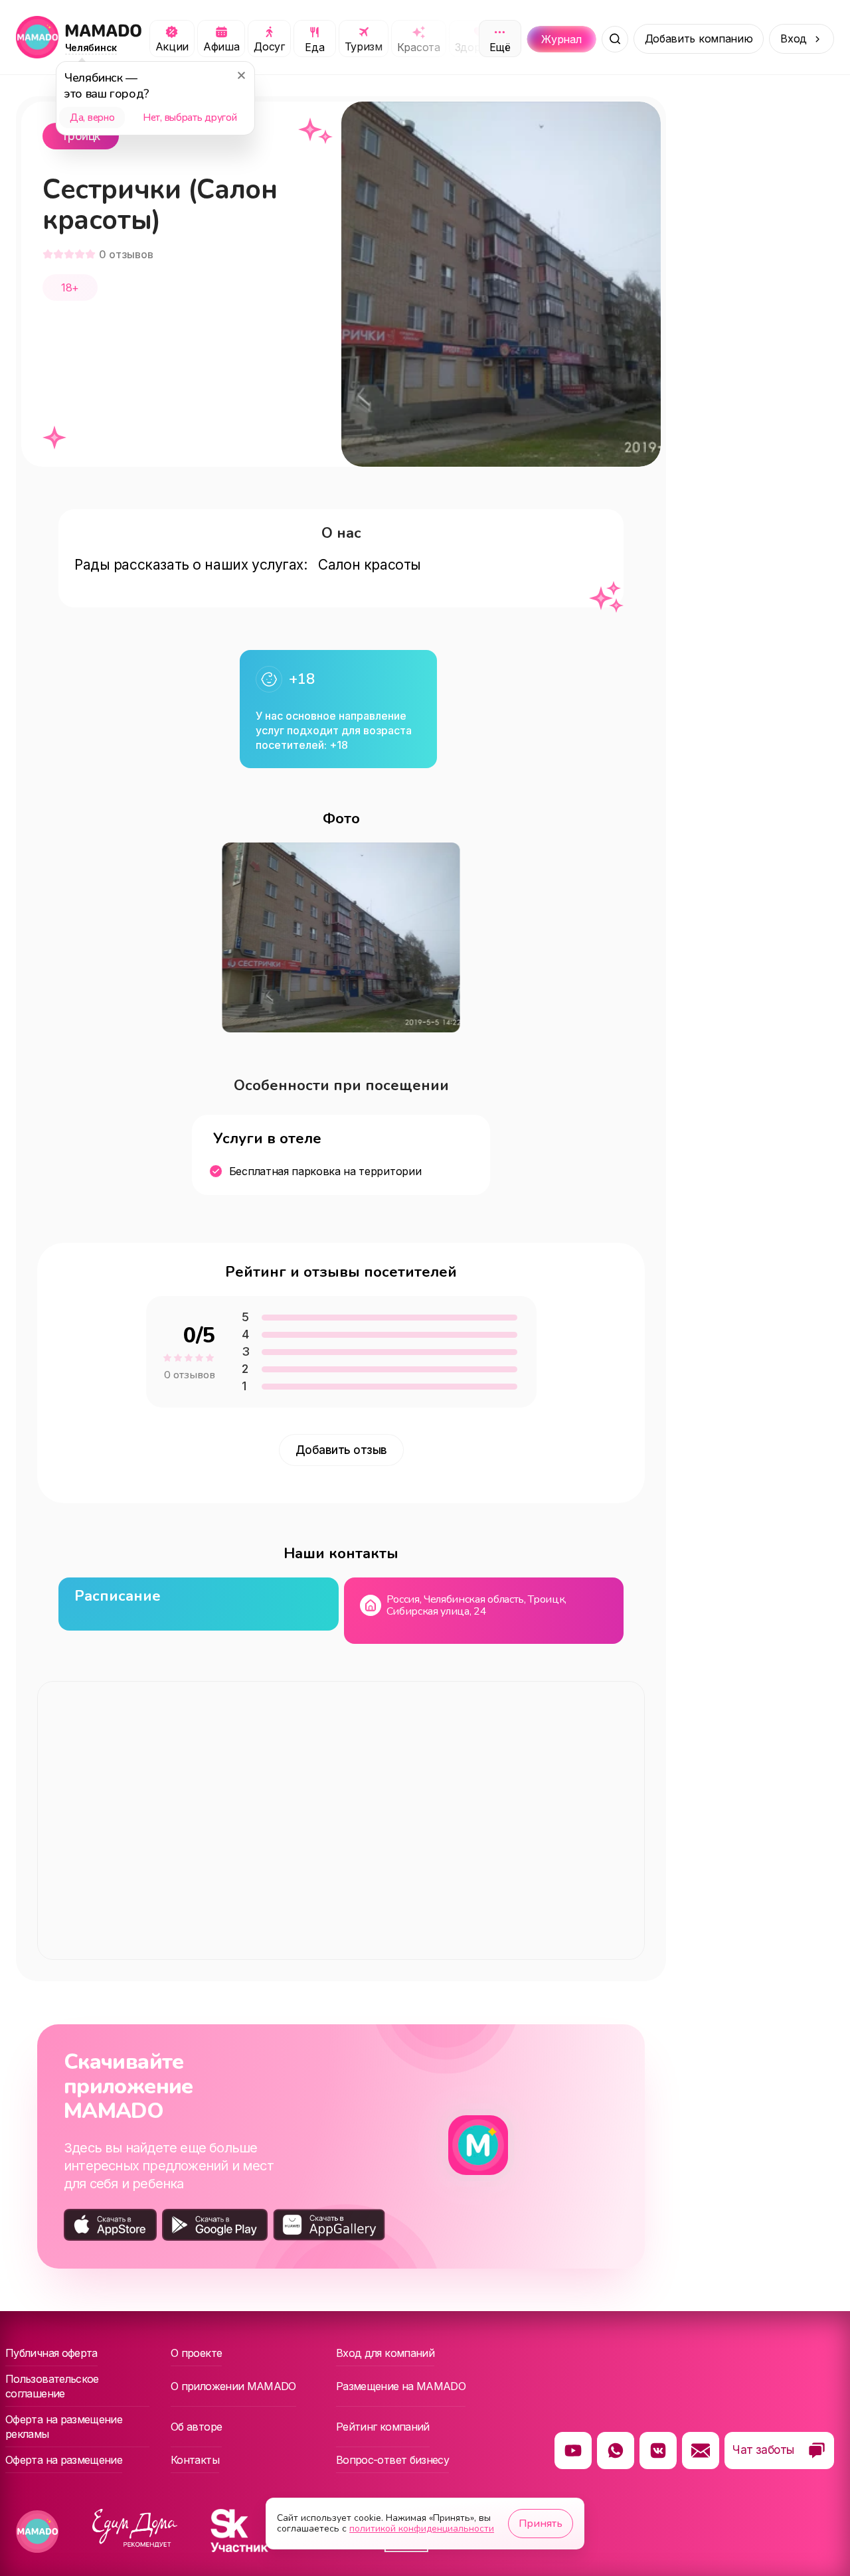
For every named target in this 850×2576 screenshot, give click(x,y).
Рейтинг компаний (383, 2427)
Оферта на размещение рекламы (64, 2427)
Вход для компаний (385, 2353)
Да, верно (92, 118)
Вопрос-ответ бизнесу (392, 2460)
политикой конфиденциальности (422, 2529)
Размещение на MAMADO (401, 2386)
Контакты (195, 2460)
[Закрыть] (241, 75)
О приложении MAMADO (233, 2386)
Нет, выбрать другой (190, 118)
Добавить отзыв (341, 1450)
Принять (541, 2524)
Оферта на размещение (64, 2460)
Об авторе (196, 2427)
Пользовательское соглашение (52, 2386)
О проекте (196, 2353)
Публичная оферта (51, 2353)
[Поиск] (615, 39)
